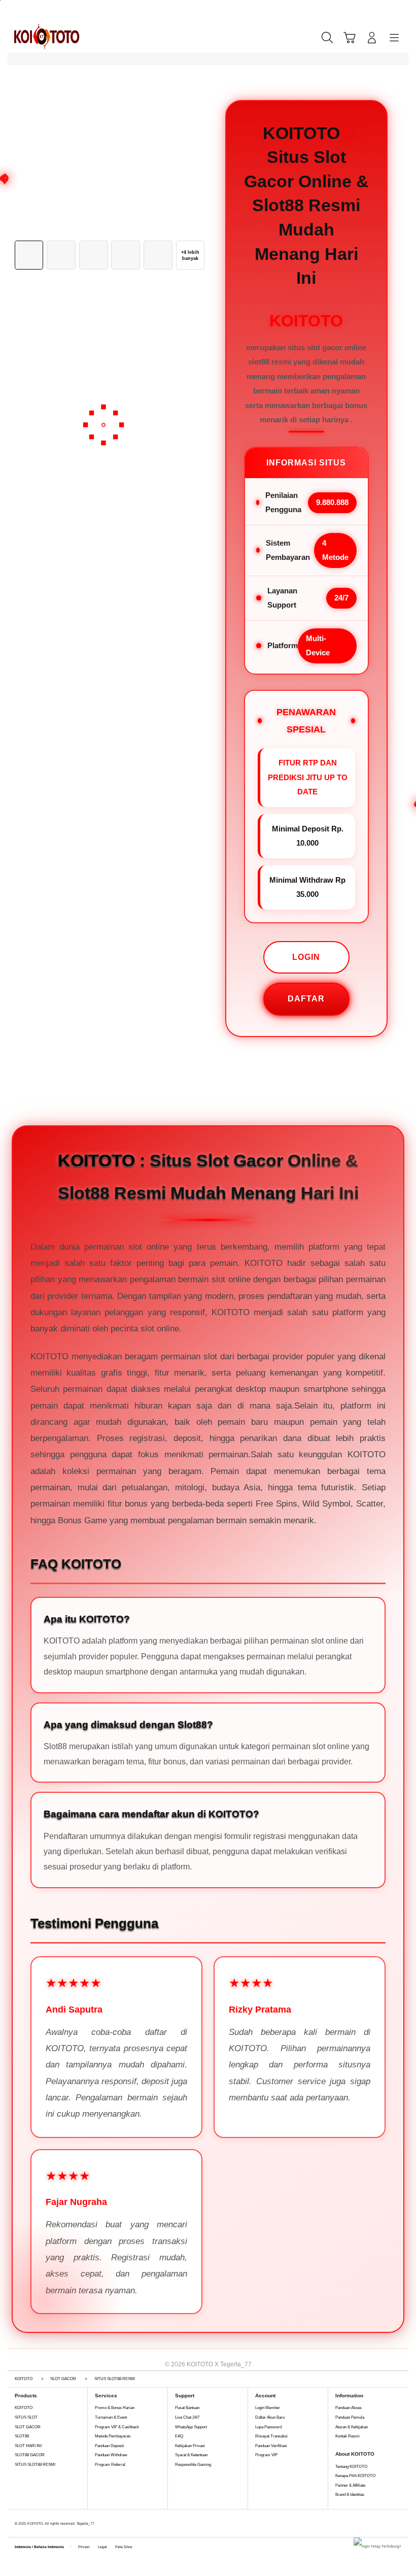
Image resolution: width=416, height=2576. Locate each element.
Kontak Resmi (348, 2436)
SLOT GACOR (28, 2427)
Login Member (268, 2408)
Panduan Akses (349, 2408)
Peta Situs (124, 2547)
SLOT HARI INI (28, 2446)
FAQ (179, 2436)
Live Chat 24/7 (187, 2417)
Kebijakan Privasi (190, 2446)
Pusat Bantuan (187, 2408)
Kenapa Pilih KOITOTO (355, 2476)
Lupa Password (268, 2427)
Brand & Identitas (350, 2495)
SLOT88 (22, 2436)
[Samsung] (39, 37)
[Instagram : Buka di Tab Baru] (167, 2541)
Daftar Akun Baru (270, 2417)
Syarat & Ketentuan (191, 2455)
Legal (102, 2547)
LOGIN (306, 957)
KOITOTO (24, 2408)
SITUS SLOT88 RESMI (35, 2465)
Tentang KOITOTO (351, 2467)
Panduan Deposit (109, 2446)
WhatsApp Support (191, 2427)
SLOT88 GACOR (30, 2455)
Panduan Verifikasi (271, 2446)
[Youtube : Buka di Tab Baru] (178, 2541)
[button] (350, 38)
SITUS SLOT (26, 2417)
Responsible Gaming (193, 2465)
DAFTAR (306, 999)
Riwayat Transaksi (271, 2436)
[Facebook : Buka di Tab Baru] (144, 2541)
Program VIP (266, 2455)
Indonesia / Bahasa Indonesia (39, 2547)
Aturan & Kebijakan (352, 2427)
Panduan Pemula (350, 2417)
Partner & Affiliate (350, 2485)
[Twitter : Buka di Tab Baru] (156, 2541)
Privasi (84, 2547)
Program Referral (110, 2465)
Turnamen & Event (111, 2417)
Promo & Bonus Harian (115, 2408)
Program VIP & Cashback (117, 2427)
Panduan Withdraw (111, 2455)
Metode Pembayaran (113, 2436)
